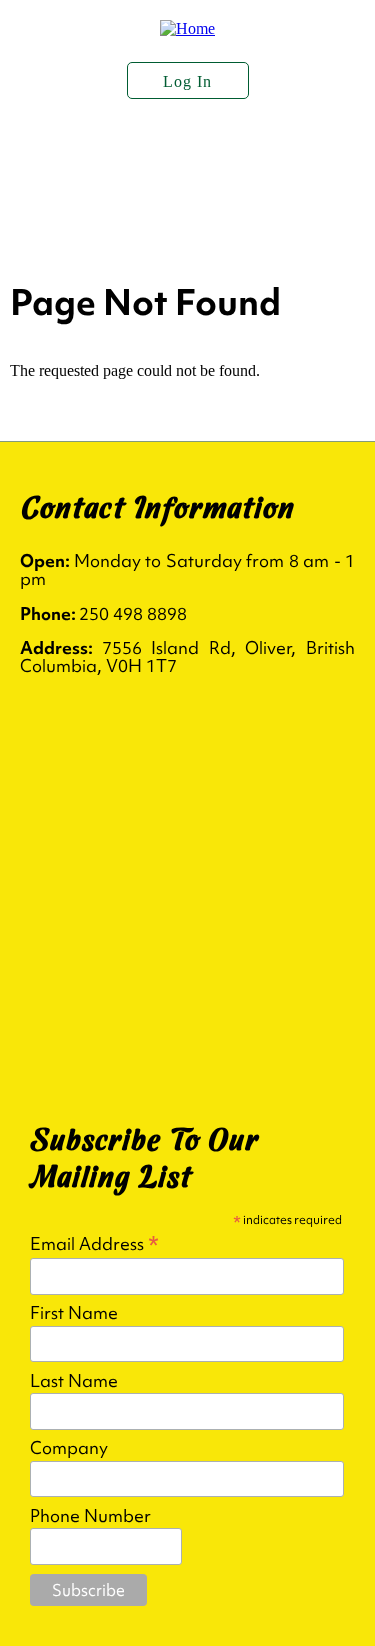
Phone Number (90, 1516)
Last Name (74, 1381)
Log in (187, 81)
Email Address (94, 1242)
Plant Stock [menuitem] (221, 158)
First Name (74, 1313)
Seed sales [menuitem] (208, 208)
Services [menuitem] (65, 208)
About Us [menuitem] (70, 158)
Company (69, 1448)
